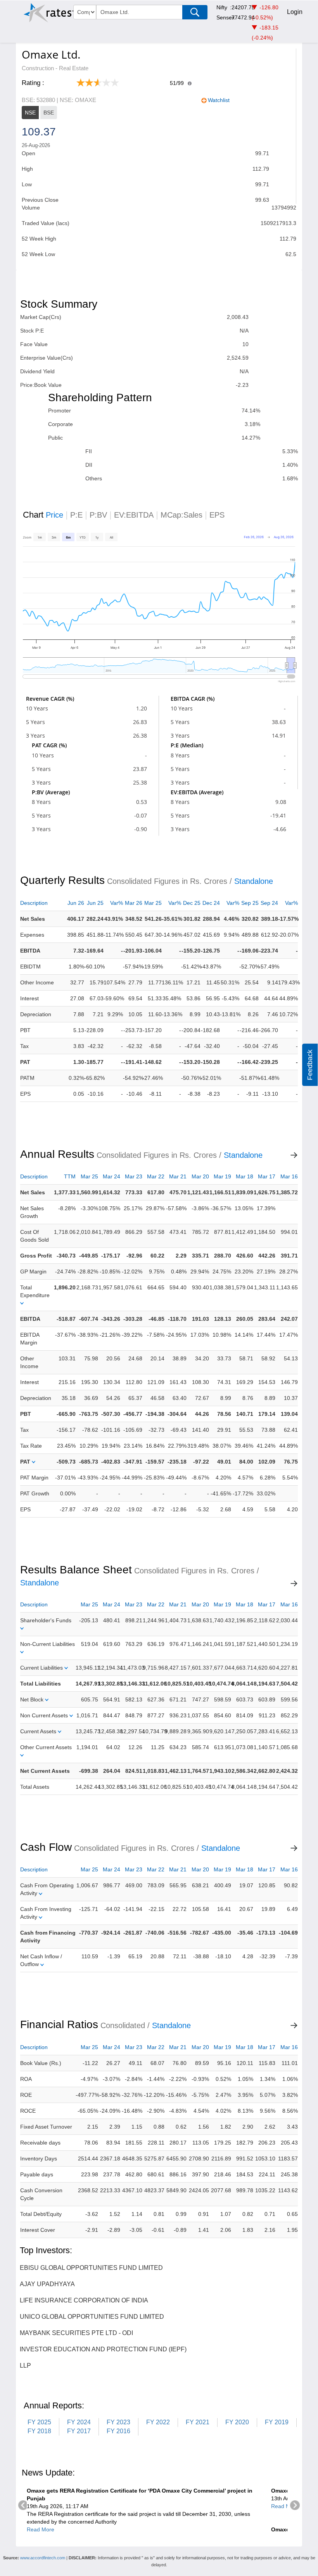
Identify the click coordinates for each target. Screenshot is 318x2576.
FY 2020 (237, 2422)
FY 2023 (118, 2422)
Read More (41, 2529)
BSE (49, 113)
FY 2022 (158, 2422)
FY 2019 (277, 2422)
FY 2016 (118, 2431)
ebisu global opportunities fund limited (91, 2268)
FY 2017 (79, 2431)
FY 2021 (198, 2422)
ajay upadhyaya (47, 2284)
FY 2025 (39, 2422)
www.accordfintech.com (43, 2558)
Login (295, 12)
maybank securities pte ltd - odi (76, 2333)
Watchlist (219, 100)
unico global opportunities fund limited (92, 2317)
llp (25, 2366)
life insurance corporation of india (84, 2300)
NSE (30, 113)
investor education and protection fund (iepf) (103, 2349)
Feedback (310, 1065)
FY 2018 (39, 2431)
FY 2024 (79, 2422)
